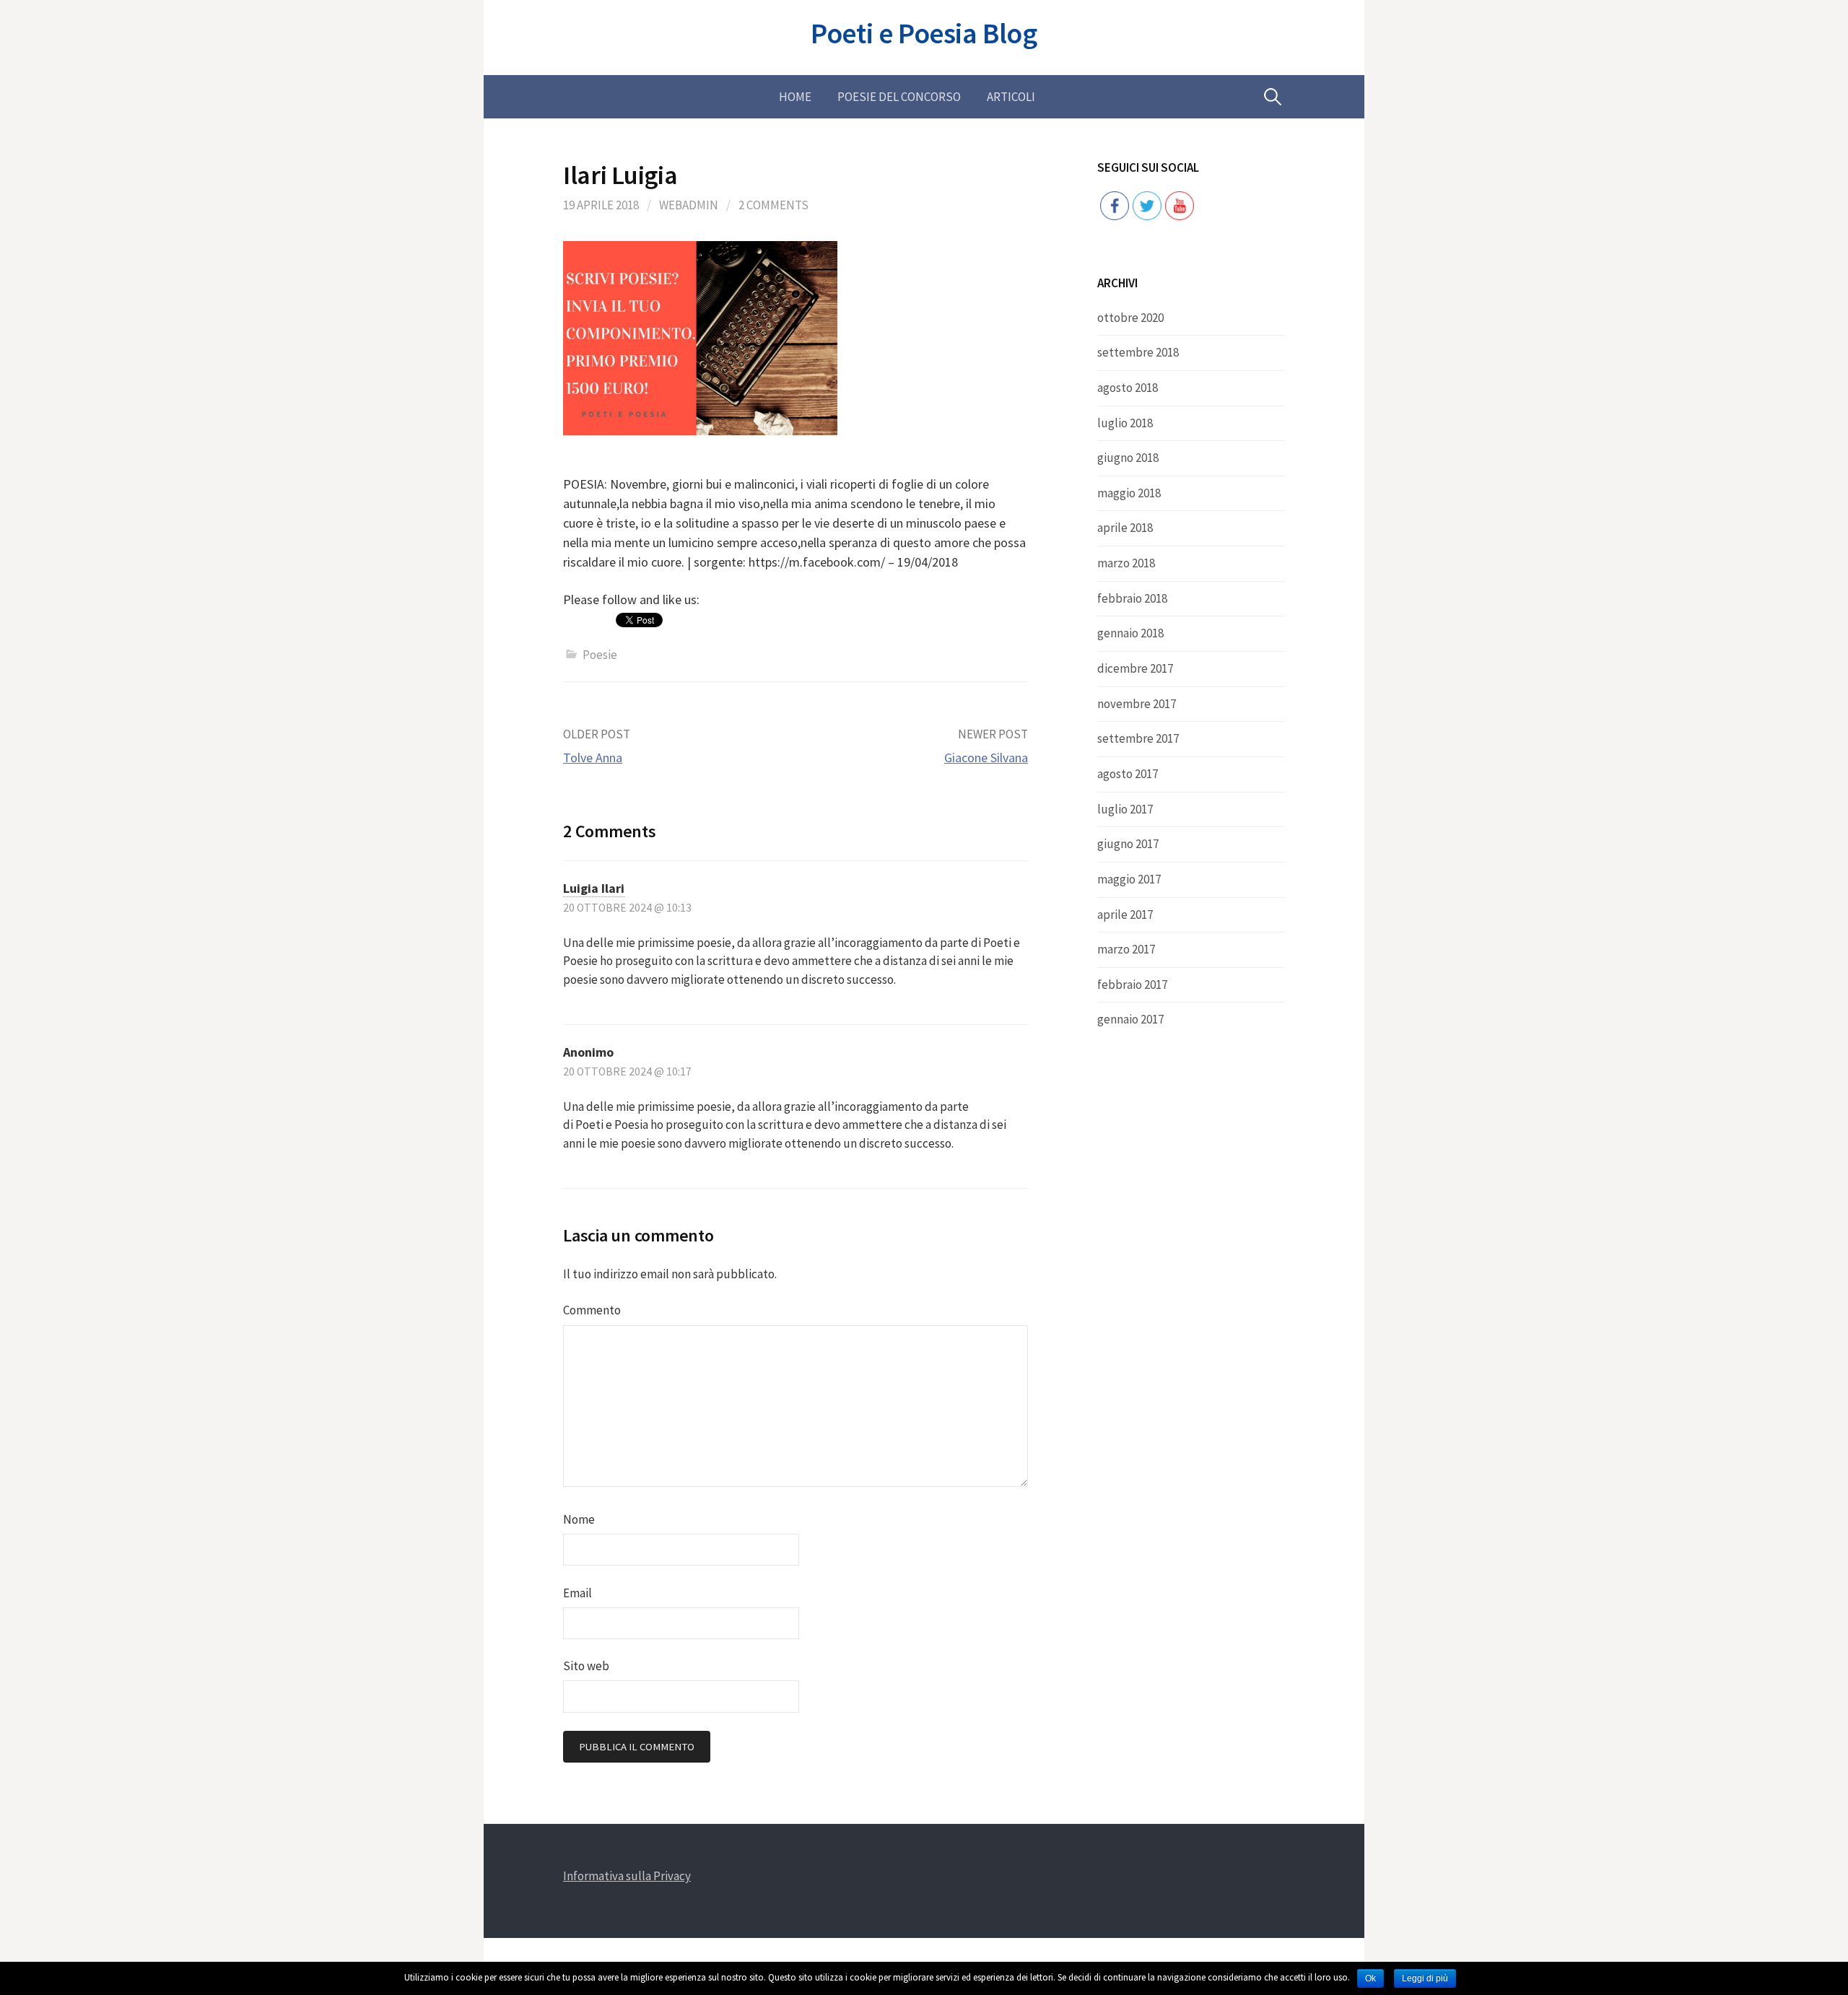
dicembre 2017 (1135, 668)
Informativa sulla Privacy (627, 1876)
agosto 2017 (1128, 774)
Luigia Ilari (594, 888)
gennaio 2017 (1130, 1019)
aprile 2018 (1125, 528)
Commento (592, 1310)
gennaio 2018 (1130, 633)
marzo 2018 (1126, 563)
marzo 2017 (1126, 949)
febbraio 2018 (1132, 598)
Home (795, 97)
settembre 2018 (1138, 352)
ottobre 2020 (1130, 318)
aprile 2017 (1125, 914)
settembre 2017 (1138, 738)
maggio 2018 (1129, 493)
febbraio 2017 (1132, 985)
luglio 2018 (1125, 423)
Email (577, 1593)
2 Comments (773, 205)
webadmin (689, 205)
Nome (579, 1519)
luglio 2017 (1125, 809)
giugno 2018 (1128, 458)
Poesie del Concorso (899, 97)
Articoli (1011, 97)
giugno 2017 (1128, 844)
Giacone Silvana (986, 758)
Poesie (600, 655)
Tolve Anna (593, 758)
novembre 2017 (1137, 704)
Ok (1370, 1978)
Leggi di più (1425, 1978)
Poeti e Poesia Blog (924, 33)
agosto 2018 (1128, 388)
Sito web (586, 1666)
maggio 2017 (1129, 879)
